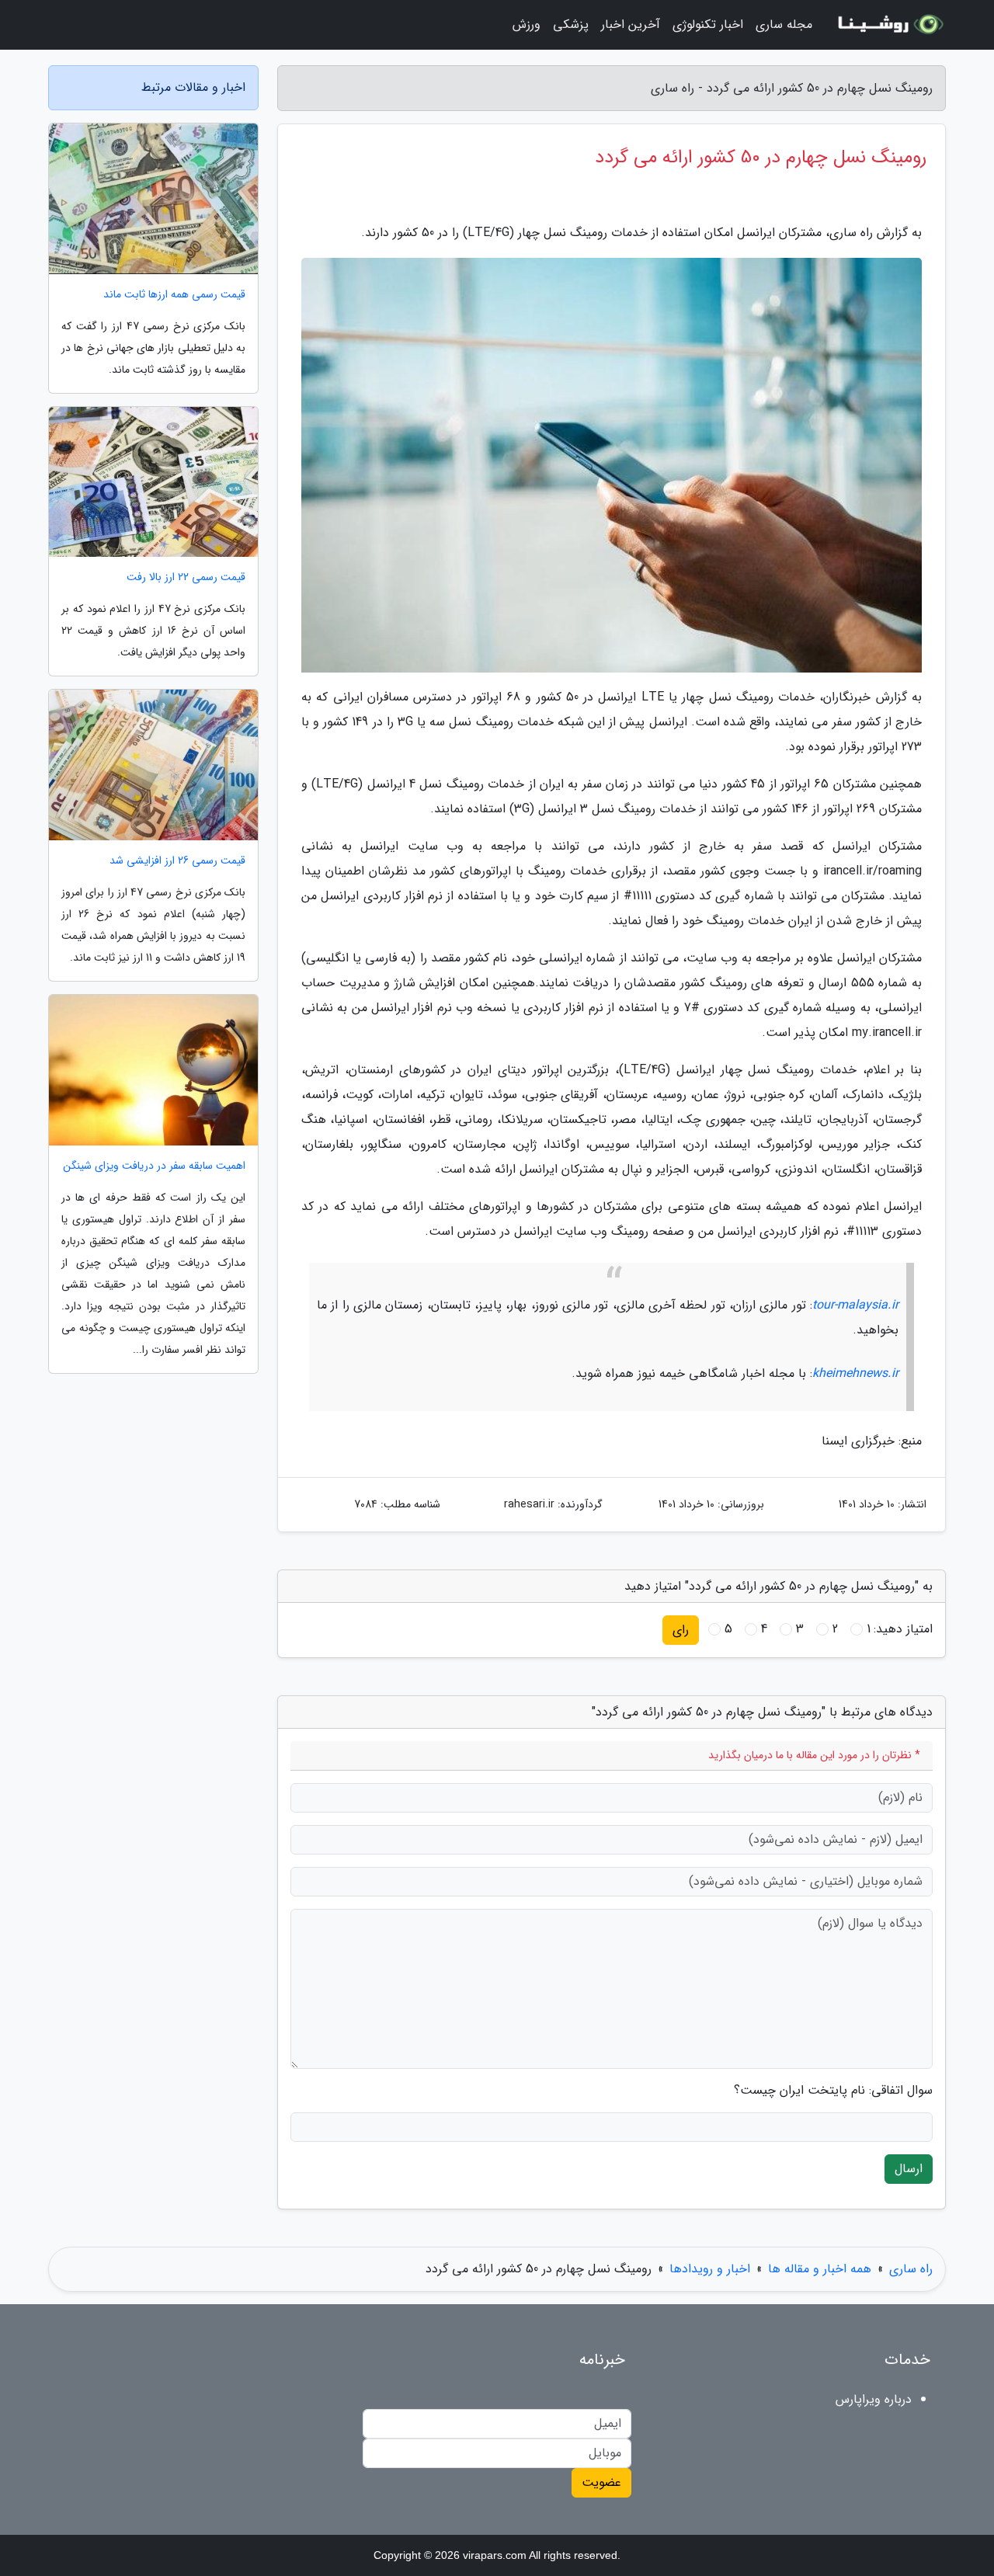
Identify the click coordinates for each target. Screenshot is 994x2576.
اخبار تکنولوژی (708, 24)
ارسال (909, 2169)
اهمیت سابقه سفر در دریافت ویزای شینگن (154, 1166)
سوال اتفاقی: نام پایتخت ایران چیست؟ (833, 2091)
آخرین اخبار (631, 24)
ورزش (527, 24)
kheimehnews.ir (855, 1373)
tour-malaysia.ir (855, 1305)
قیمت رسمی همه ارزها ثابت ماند (174, 295)
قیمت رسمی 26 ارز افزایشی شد (177, 861)
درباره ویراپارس (874, 2399)
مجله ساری (784, 24)
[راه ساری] (888, 25)
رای (681, 1630)
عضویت (601, 2482)
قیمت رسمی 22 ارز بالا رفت (186, 577)
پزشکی (571, 24)
